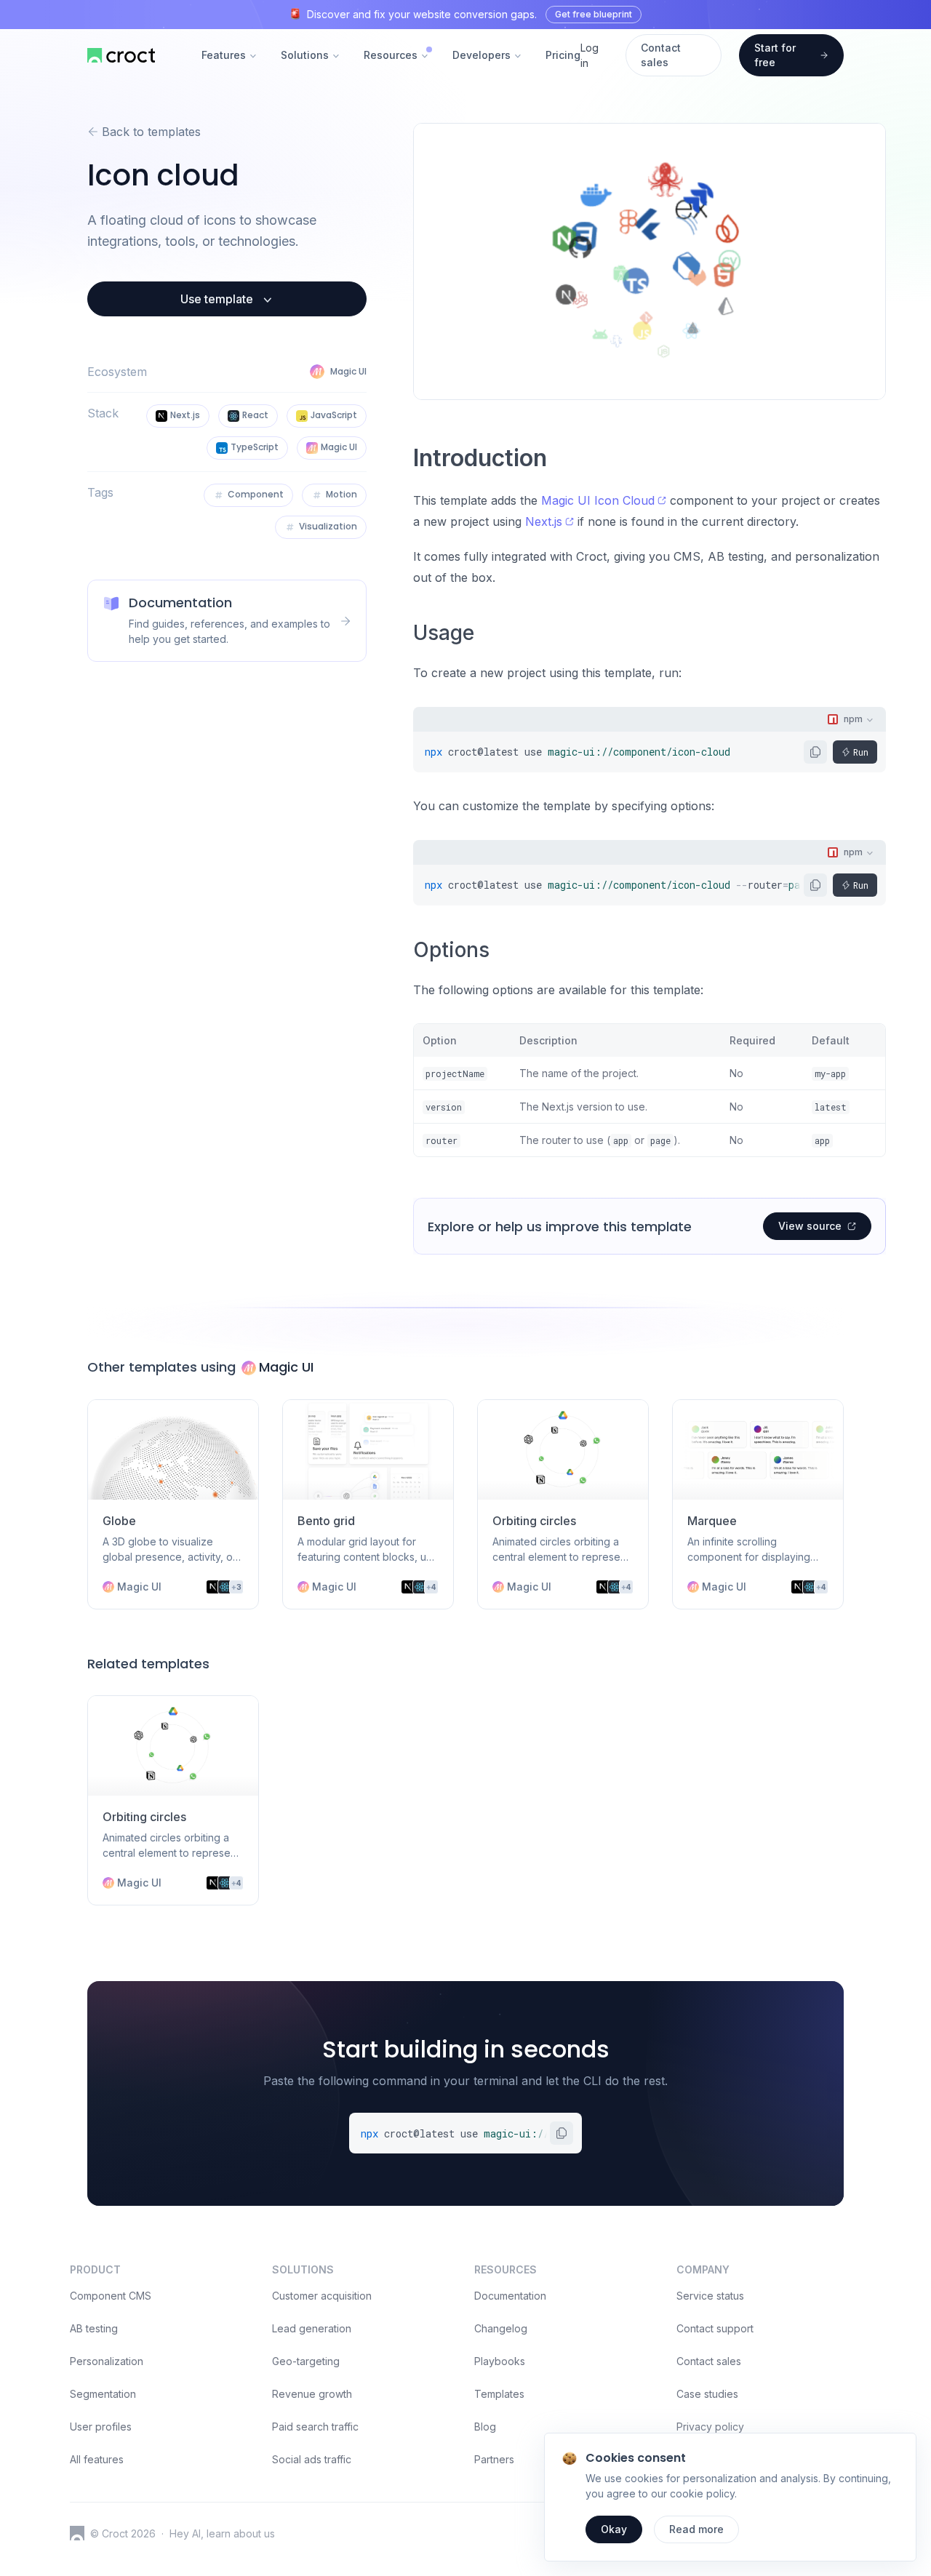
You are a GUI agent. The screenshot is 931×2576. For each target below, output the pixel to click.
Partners (494, 2459)
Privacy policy (710, 2427)
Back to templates (151, 132)
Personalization (107, 2361)
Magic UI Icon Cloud (598, 500)
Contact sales (709, 2361)
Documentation (510, 2296)
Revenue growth (312, 2394)
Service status (710, 2296)
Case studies (707, 2394)
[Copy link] (558, 461)
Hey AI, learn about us (222, 2533)
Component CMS (111, 2296)
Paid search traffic (315, 2427)
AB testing (94, 2328)
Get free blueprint (594, 14)
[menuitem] (229, 56)
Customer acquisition (322, 2296)
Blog (485, 2427)
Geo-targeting (306, 2361)
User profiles (101, 2427)
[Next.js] (213, 1587)
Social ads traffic (312, 2459)
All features (97, 2459)
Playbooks (500, 2361)
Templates (499, 2394)
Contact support (715, 2328)
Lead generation (312, 2328)
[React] (225, 1587)
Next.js (544, 521)
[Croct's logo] (77, 2533)
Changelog (501, 2328)
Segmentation (103, 2394)
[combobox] (851, 719)
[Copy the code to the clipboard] (815, 752)
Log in (590, 55)
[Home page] (121, 55)
